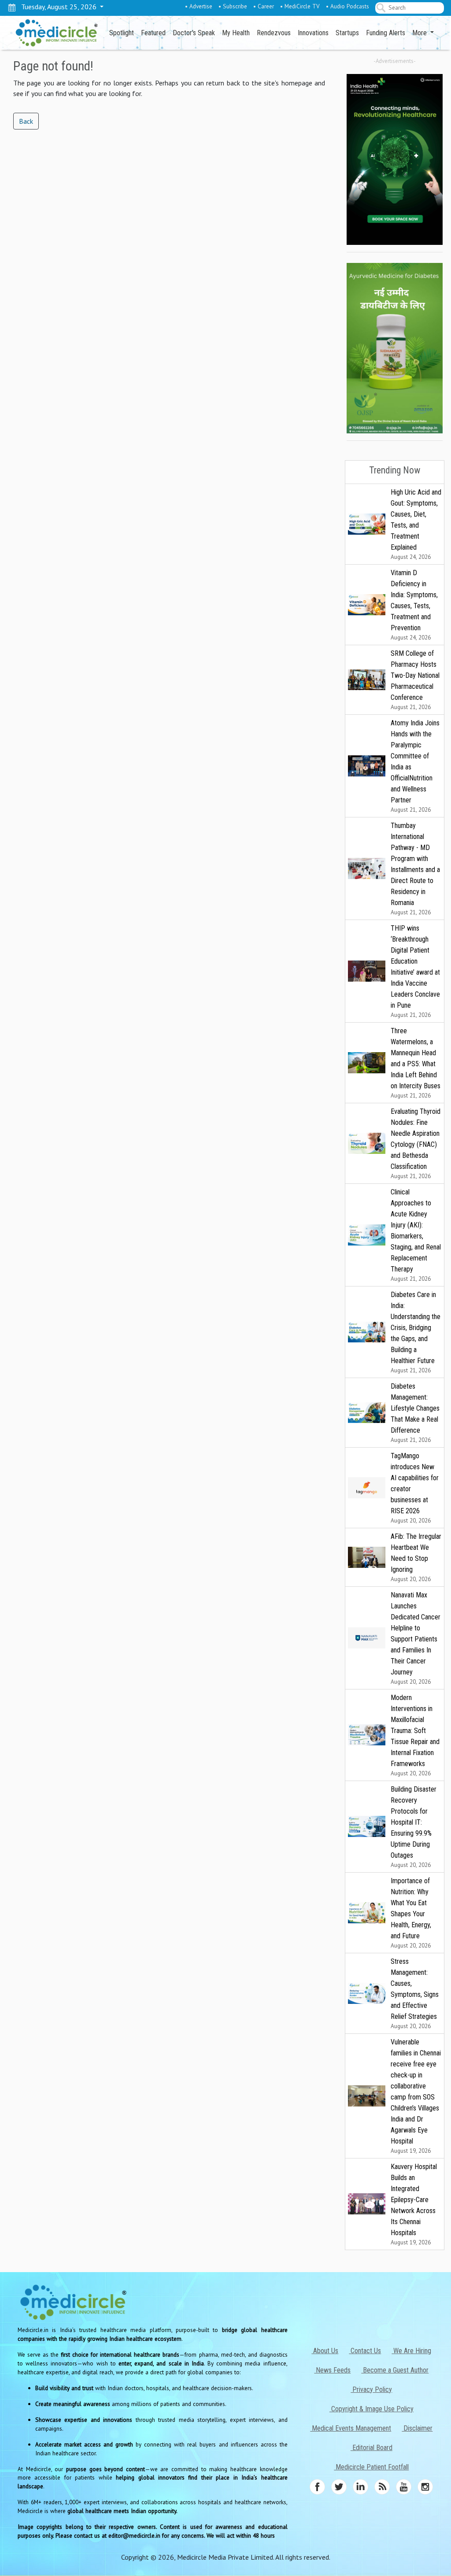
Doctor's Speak (194, 33)
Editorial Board (372, 2448)
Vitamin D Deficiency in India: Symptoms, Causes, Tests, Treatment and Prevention (414, 605)
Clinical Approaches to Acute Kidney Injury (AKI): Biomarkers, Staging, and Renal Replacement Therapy (416, 1235)
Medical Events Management (351, 2428)
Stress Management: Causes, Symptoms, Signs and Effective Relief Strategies (415, 1994)
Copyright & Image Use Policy (372, 2409)
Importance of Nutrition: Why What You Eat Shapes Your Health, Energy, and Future (411, 1913)
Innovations (313, 33)
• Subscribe (233, 6)
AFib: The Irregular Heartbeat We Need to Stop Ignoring (416, 1558)
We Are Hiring (411, 2351)
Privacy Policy (371, 2389)
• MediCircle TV (300, 6)
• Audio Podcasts (347, 6)
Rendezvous (274, 33)
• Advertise (199, 6)
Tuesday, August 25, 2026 (57, 7)
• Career (264, 6)
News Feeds (332, 2370)
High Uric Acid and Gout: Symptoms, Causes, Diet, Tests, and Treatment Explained (416, 524)
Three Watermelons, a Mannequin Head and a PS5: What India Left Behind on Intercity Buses (416, 1063)
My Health (236, 33)
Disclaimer (417, 2428)
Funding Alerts (386, 33)
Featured (153, 33)
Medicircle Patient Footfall (371, 2467)
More (420, 33)
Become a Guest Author (395, 2370)
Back (26, 121)
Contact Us (365, 2351)
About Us (325, 2351)
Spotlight (122, 33)
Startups (347, 33)
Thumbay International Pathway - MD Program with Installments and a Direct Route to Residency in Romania (415, 869)
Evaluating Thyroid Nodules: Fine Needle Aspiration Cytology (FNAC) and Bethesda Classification (416, 1144)
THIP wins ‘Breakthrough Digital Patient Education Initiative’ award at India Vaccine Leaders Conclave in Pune (415, 971)
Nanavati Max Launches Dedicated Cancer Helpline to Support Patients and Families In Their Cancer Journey (416, 1638)
